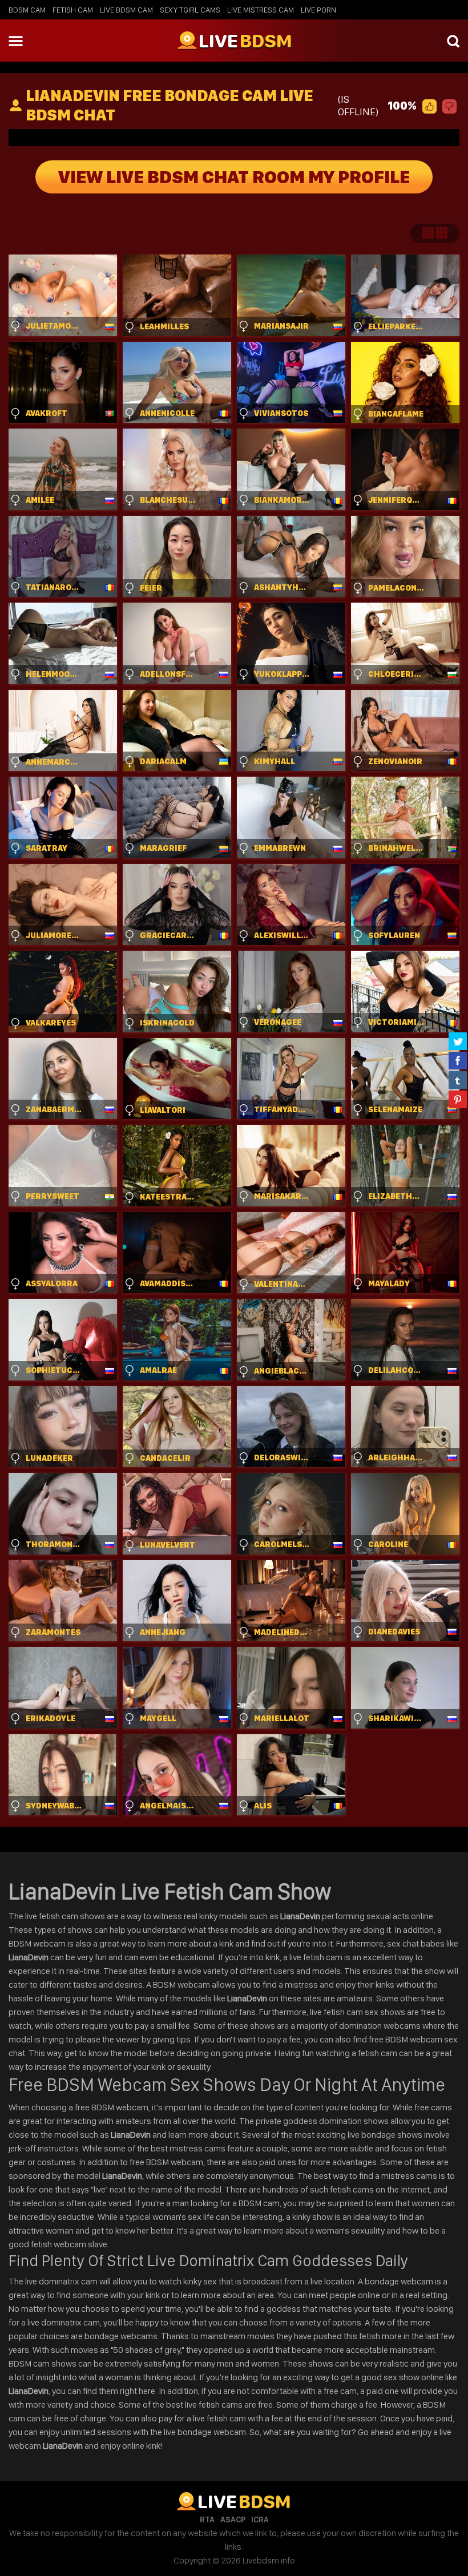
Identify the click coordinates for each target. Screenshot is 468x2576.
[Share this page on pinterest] (458, 1099)
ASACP (233, 2520)
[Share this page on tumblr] (458, 1080)
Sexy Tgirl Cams (190, 10)
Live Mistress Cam (261, 10)
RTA (207, 2520)
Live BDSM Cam (126, 10)
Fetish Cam (73, 10)
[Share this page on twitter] (458, 1041)
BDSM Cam (27, 10)
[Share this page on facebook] (458, 1060)
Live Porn (318, 10)
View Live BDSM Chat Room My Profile (234, 177)
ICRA (260, 2520)
